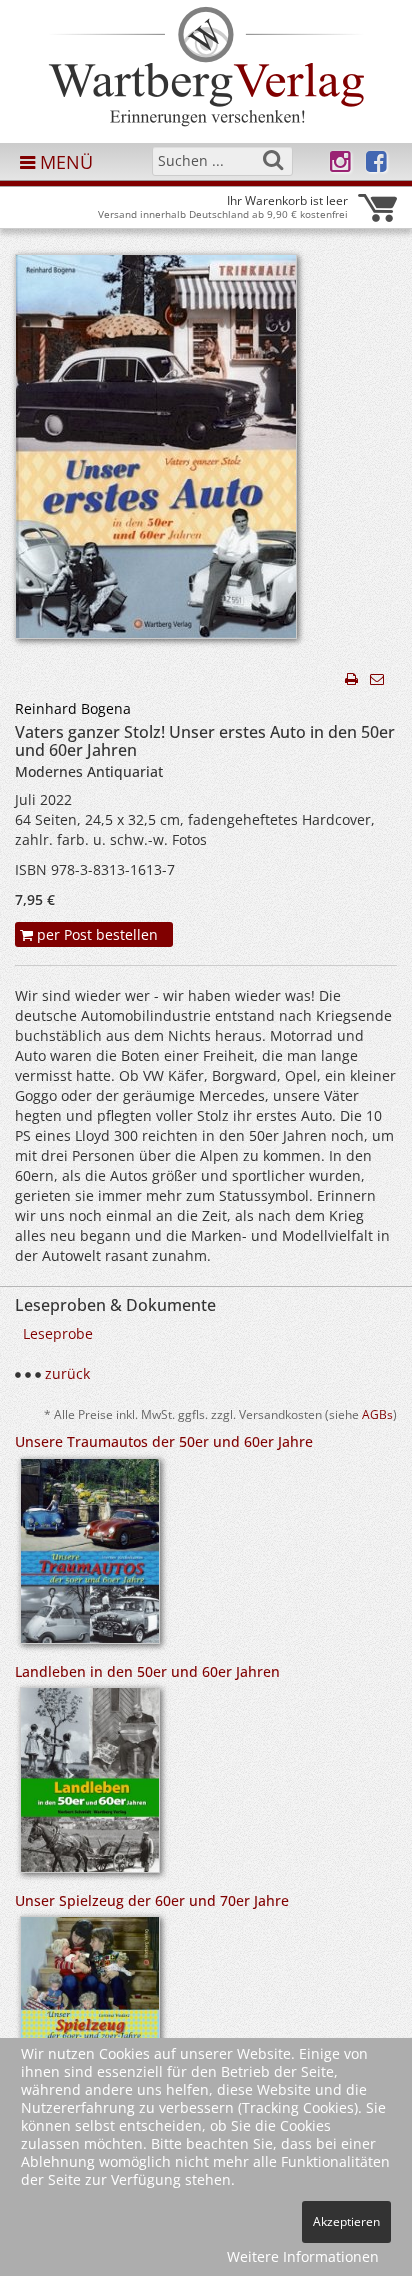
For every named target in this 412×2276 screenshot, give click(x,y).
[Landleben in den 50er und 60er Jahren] (90, 1786)
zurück (67, 1373)
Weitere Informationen (303, 2256)
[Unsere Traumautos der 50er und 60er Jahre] (90, 1557)
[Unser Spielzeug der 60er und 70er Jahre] (90, 2019)
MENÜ (64, 162)
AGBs (377, 1414)
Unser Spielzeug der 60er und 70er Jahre (152, 1900)
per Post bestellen (95, 934)
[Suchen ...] (273, 160)
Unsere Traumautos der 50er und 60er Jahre (164, 1441)
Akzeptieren (346, 2221)
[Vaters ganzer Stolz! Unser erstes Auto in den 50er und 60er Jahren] (156, 452)
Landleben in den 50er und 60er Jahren (147, 1671)
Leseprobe (58, 1333)
